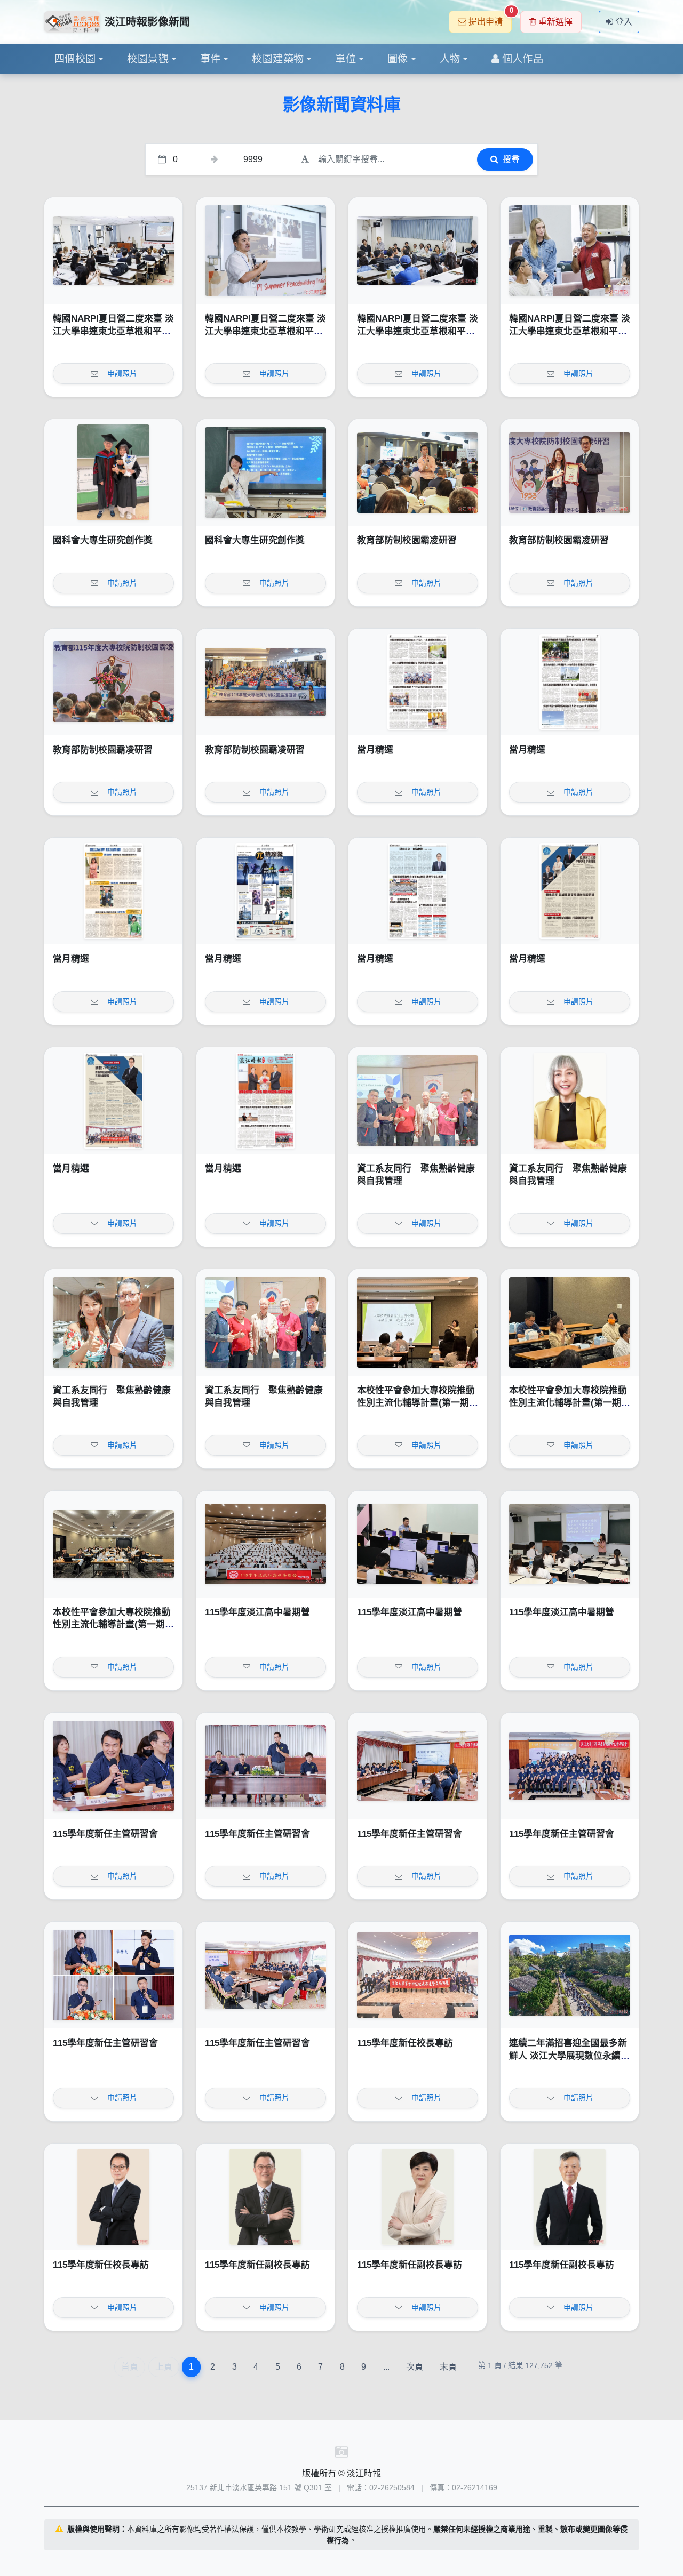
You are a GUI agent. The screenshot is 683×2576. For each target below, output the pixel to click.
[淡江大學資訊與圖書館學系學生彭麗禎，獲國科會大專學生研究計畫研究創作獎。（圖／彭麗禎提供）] (265, 472)
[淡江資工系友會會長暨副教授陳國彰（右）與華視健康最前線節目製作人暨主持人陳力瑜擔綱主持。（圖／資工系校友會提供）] (113, 1322)
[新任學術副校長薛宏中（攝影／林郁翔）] (570, 2197)
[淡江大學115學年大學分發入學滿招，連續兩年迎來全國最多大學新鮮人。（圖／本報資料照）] (570, 1975)
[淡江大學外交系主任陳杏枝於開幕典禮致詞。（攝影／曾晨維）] (113, 251)
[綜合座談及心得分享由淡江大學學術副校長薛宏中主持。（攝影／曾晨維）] (265, 1975)
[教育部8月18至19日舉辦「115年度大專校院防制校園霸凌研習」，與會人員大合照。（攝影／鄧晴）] (265, 682)
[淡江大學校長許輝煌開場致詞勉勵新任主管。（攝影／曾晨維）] (265, 1766)
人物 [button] (450, 59)
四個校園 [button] (75, 59)
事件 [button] (211, 59)
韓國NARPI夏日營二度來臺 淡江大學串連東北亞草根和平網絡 (113, 331)
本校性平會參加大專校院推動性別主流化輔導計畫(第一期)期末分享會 (416, 1403)
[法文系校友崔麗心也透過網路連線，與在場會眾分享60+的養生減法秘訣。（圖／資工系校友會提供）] (570, 1101)
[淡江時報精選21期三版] (570, 891)
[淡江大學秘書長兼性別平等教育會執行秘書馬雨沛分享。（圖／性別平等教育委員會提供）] (570, 1322)
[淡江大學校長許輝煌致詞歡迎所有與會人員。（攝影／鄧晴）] (113, 682)
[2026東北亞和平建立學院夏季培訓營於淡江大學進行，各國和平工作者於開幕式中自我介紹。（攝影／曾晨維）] (418, 251)
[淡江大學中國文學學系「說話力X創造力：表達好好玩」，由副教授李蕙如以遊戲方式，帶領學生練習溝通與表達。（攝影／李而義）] (570, 1544)
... (386, 2367)
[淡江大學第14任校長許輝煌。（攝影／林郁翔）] (113, 2197)
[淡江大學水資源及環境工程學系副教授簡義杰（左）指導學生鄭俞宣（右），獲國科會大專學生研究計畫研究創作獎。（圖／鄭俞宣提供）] (113, 472)
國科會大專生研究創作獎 (103, 540)
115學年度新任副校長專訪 (257, 2265)
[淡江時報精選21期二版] (113, 1101)
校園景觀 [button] (148, 59)
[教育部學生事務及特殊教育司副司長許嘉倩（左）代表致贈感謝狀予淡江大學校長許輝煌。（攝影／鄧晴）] (570, 472)
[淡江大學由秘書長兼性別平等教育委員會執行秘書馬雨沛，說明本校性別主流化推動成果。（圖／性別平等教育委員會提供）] (418, 1322)
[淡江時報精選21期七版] (570, 682)
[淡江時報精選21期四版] (418, 891)
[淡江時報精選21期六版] (113, 891)
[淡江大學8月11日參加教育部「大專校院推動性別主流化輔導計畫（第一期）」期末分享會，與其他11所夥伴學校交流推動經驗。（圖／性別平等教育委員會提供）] (113, 1544)
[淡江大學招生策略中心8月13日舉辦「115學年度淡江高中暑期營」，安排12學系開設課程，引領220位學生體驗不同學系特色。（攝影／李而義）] (265, 1544)
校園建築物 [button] (278, 59)
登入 (624, 22)
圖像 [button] (398, 59)
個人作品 (523, 59)
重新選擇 (555, 22)
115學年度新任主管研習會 (105, 1834)
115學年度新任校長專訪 (405, 2043)
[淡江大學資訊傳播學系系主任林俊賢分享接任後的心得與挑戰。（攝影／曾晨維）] (113, 1766)
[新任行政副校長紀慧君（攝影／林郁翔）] (418, 2197)
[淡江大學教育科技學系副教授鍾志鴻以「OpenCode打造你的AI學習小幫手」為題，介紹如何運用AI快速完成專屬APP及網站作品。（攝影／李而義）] (418, 1544)
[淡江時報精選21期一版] (265, 1101)
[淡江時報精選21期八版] (418, 682)
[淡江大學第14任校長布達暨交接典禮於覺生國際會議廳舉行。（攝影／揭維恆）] (418, 1975)
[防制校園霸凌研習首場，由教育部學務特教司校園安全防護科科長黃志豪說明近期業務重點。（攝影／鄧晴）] (418, 472)
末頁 (448, 2367)
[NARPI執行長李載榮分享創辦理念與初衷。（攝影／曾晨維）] (265, 251)
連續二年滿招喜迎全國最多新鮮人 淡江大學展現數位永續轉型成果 (569, 2056)
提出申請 (490, 18)
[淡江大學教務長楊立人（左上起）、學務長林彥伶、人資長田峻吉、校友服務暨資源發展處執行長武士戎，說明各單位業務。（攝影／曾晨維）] (113, 1975)
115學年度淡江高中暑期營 (257, 1612)
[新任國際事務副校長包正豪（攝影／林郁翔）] (265, 2197)
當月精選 (375, 750)
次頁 (415, 2367)
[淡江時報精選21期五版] (265, 891)
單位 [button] (346, 59)
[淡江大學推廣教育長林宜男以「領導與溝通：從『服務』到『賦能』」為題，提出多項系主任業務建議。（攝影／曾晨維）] (418, 1766)
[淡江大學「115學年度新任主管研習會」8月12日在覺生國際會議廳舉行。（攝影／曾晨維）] (570, 1766)
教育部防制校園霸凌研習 (407, 540)
